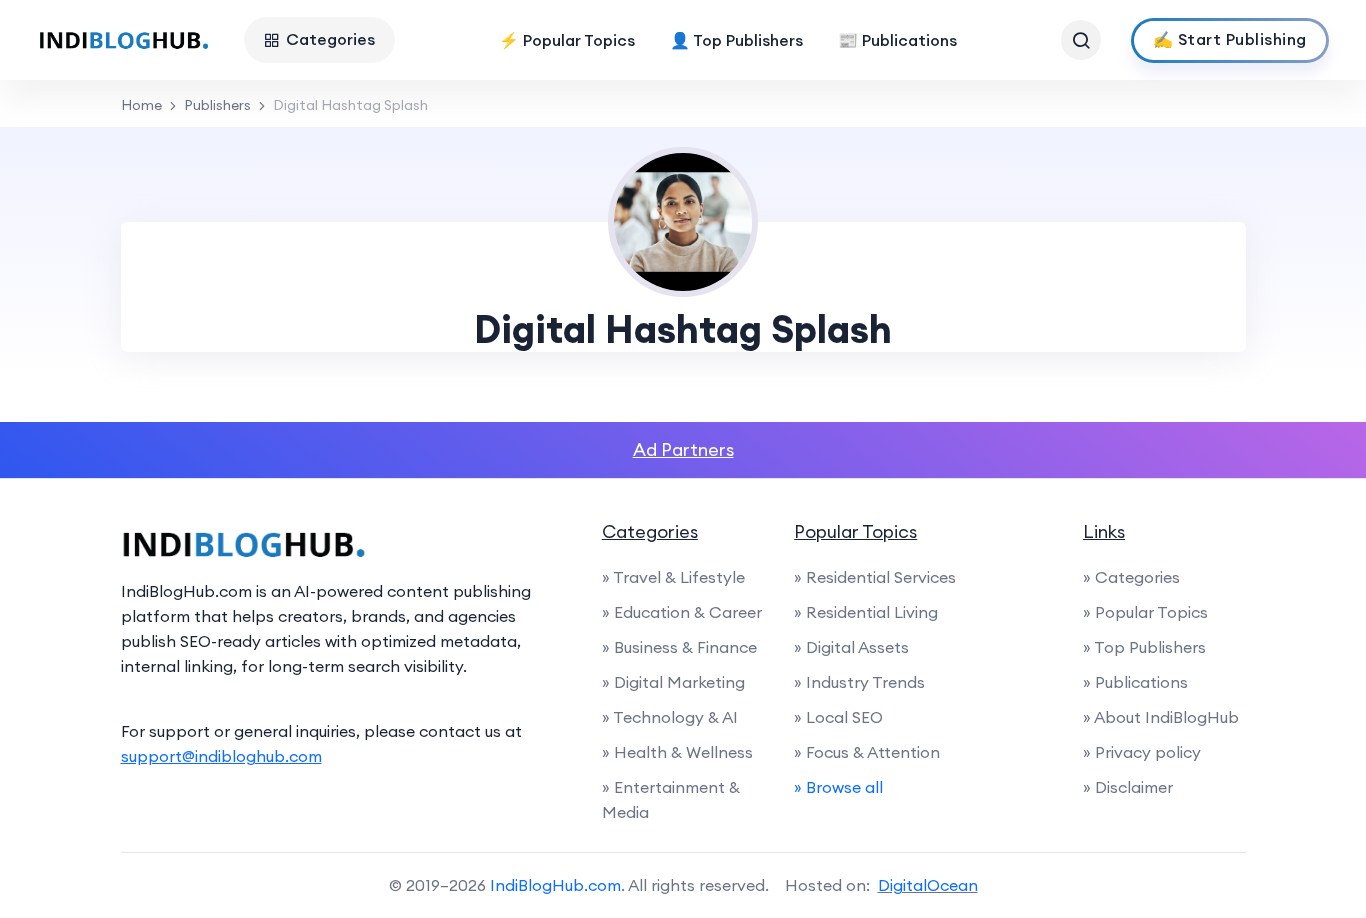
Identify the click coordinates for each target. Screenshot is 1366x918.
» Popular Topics (1145, 612)
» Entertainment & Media (671, 799)
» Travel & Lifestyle (673, 577)
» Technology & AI (670, 717)
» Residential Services (875, 577)
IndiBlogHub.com (555, 885)
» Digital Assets (851, 647)
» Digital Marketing (673, 682)
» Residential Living (866, 612)
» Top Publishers (1144, 647)
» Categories (1131, 577)
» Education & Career (682, 612)
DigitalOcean (928, 885)
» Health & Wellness (677, 752)
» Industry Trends (859, 682)
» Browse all (838, 787)
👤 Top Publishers (736, 40)
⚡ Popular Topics (567, 40)
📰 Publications (897, 40)
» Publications (1135, 682)
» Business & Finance (679, 647)
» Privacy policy (1142, 752)
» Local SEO (838, 717)
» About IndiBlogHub (1161, 717)
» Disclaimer (1128, 787)
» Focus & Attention (867, 752)
